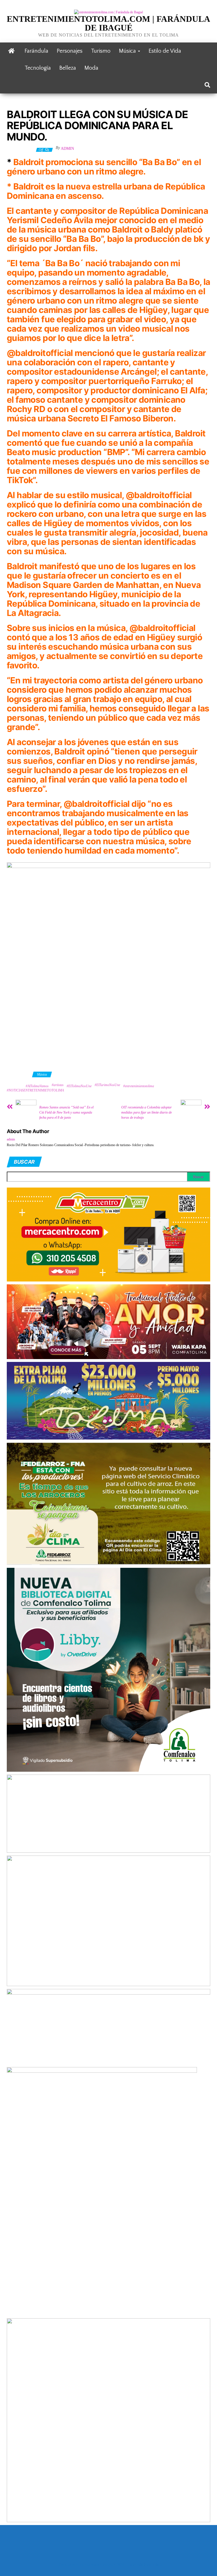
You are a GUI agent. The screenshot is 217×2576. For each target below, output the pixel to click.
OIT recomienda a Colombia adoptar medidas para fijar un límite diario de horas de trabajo (147, 1112)
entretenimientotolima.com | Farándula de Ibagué (108, 23)
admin (67, 149)
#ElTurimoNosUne (107, 1085)
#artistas (58, 1085)
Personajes (70, 51)
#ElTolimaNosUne (79, 1086)
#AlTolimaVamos (37, 1086)
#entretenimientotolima (139, 1086)
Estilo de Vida (165, 51)
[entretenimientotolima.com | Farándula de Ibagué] (11, 51)
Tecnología (38, 68)
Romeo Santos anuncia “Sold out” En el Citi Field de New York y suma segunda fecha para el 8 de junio (66, 1112)
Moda (91, 68)
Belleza (68, 68)
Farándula (36, 51)
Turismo (101, 51)
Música (128, 51)
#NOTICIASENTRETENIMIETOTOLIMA (35, 1090)
